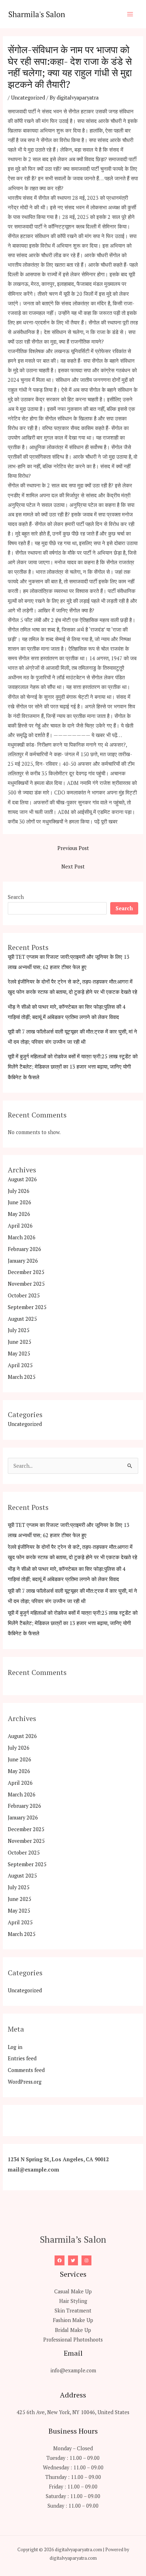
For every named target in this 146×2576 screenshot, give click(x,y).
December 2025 (26, 1272)
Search (16, 897)
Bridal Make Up (73, 2330)
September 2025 (27, 1307)
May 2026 (19, 1214)
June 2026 (19, 1202)
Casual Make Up (73, 2291)
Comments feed (26, 2070)
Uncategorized (28, 98)
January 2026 (23, 1261)
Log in (15, 2047)
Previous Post (73, 848)
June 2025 (19, 1342)
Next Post (73, 867)
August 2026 (22, 1179)
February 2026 (24, 1249)
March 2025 (22, 1377)
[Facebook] (60, 2260)
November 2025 (26, 1284)
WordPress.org (25, 2082)
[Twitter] (73, 2260)
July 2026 (19, 1191)
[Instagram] (86, 2260)
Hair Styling (73, 2301)
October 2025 (24, 1295)
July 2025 (19, 1330)
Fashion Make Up (73, 2320)
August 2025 (22, 1319)
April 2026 (20, 1226)
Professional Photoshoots (73, 2340)
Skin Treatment (73, 2311)
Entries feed (22, 2058)
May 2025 (19, 1354)
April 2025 (20, 1365)
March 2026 (22, 1237)
